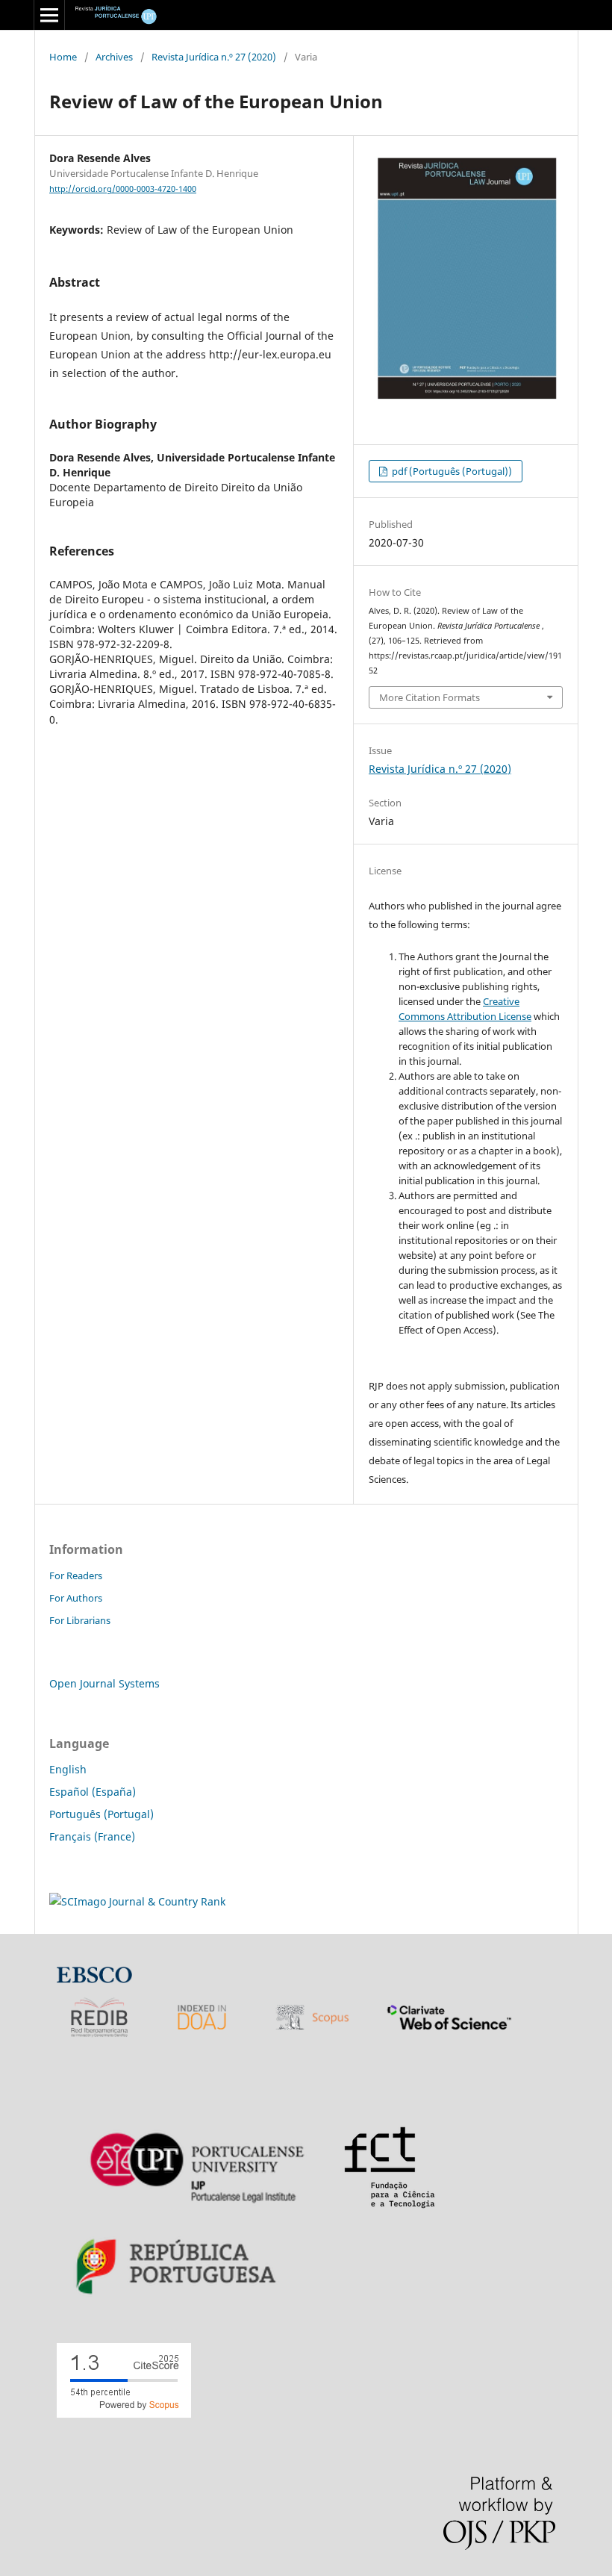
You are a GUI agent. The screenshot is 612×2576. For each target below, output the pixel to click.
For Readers (76, 1575)
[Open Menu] (49, 15)
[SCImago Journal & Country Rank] (137, 1901)
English (68, 1769)
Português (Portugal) (102, 1814)
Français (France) (92, 1836)
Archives (114, 57)
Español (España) (93, 1792)
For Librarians (80, 1620)
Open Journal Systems (104, 1683)
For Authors (76, 1598)
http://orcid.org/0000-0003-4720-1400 (123, 189)
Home (63, 57)
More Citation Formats (430, 697)
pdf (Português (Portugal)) (451, 471)
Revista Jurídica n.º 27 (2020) (214, 57)
